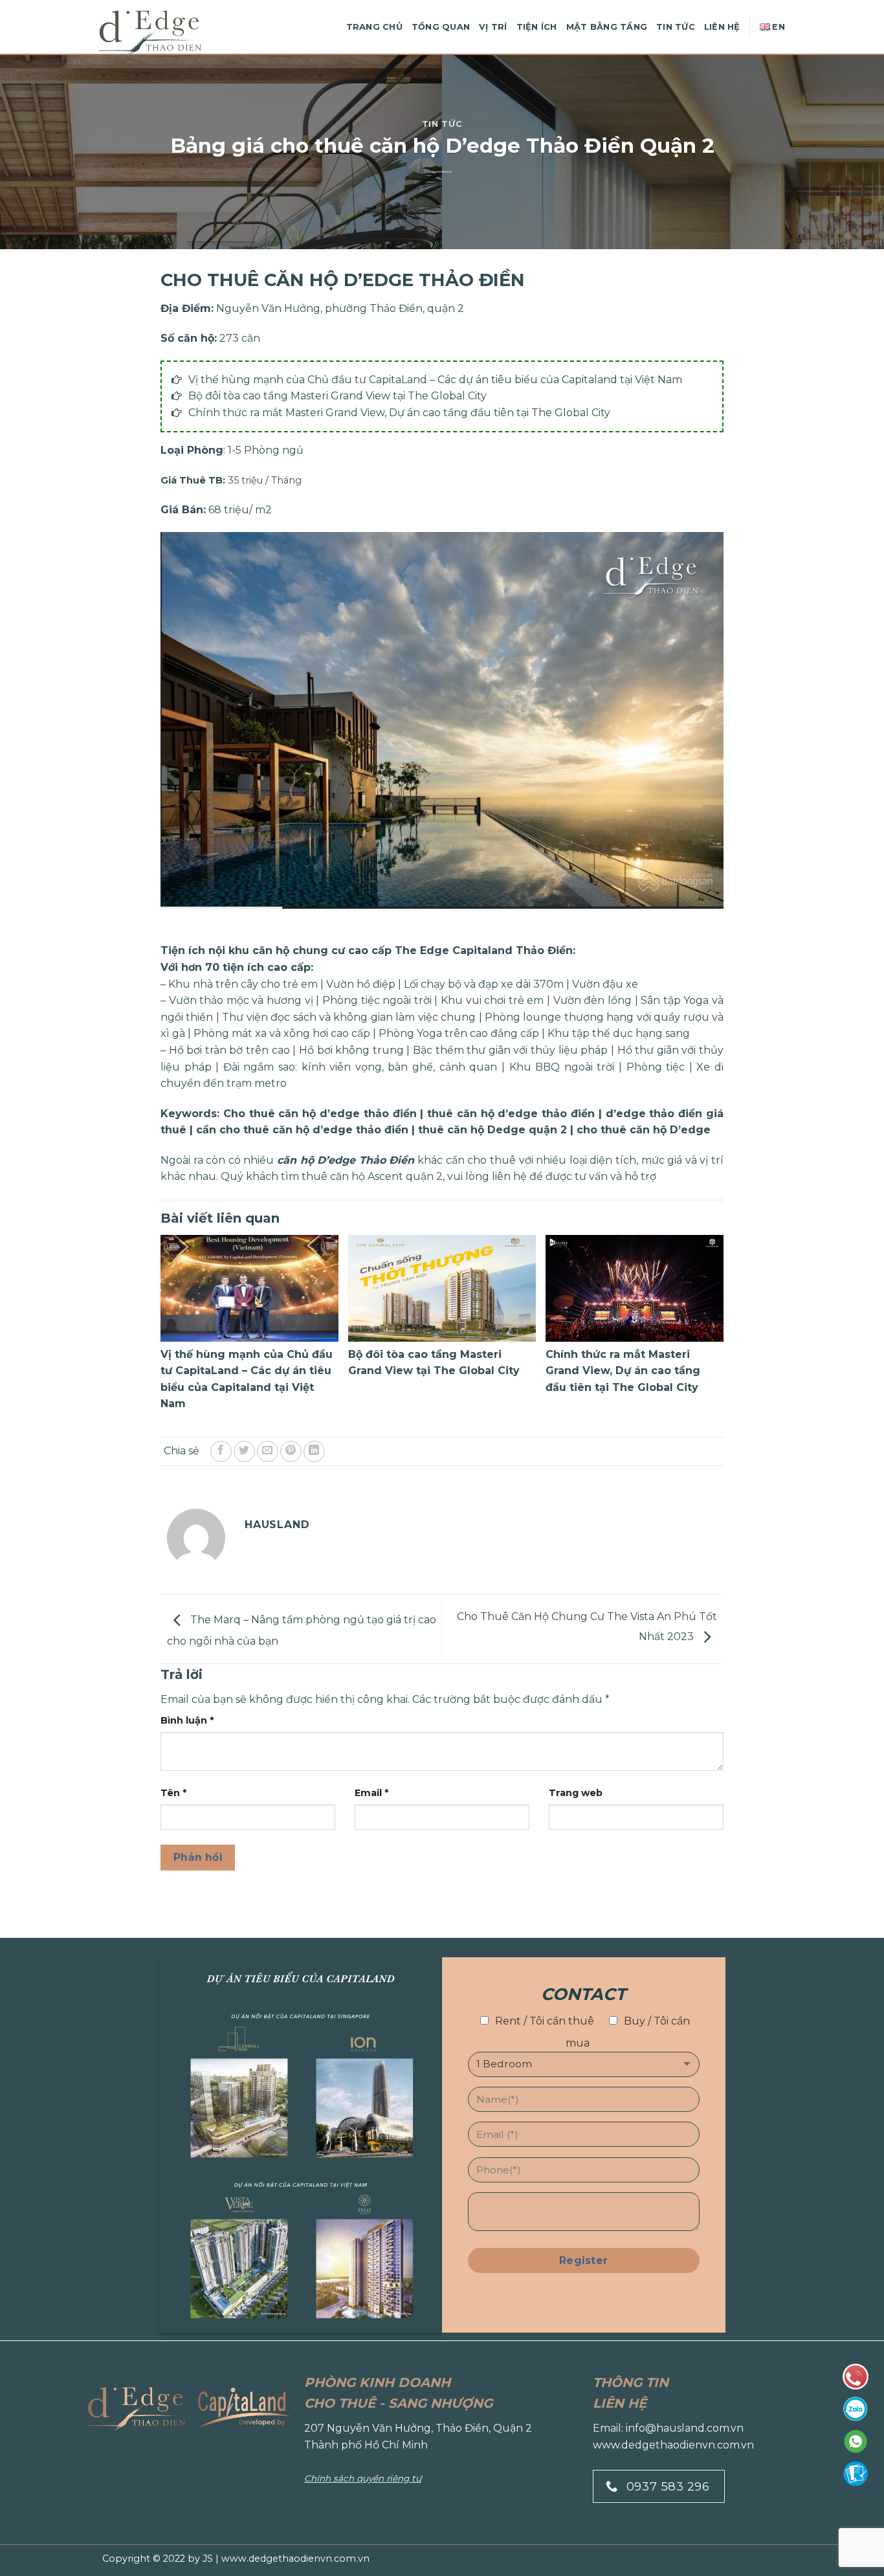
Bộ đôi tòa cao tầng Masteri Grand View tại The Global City (337, 396)
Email (371, 1793)
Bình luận (187, 1720)
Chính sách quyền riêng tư (363, 2478)
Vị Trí (493, 27)
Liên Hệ (722, 27)
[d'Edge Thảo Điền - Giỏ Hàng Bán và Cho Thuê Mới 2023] (164, 33)
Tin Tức (676, 27)
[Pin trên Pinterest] (291, 1451)
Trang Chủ (374, 27)
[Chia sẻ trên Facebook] (221, 1451)
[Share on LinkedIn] (314, 1451)
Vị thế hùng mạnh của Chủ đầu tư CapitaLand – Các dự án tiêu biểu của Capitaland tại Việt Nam (435, 380)
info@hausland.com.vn (685, 2428)
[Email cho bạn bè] (268, 1451)
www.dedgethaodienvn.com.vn (673, 2445)
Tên (173, 1793)
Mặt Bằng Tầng (607, 27)
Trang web (576, 1793)
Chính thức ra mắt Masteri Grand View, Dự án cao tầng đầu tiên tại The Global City (399, 413)
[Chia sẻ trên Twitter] (244, 1451)
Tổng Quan (441, 27)
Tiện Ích (537, 27)
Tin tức (442, 124)
